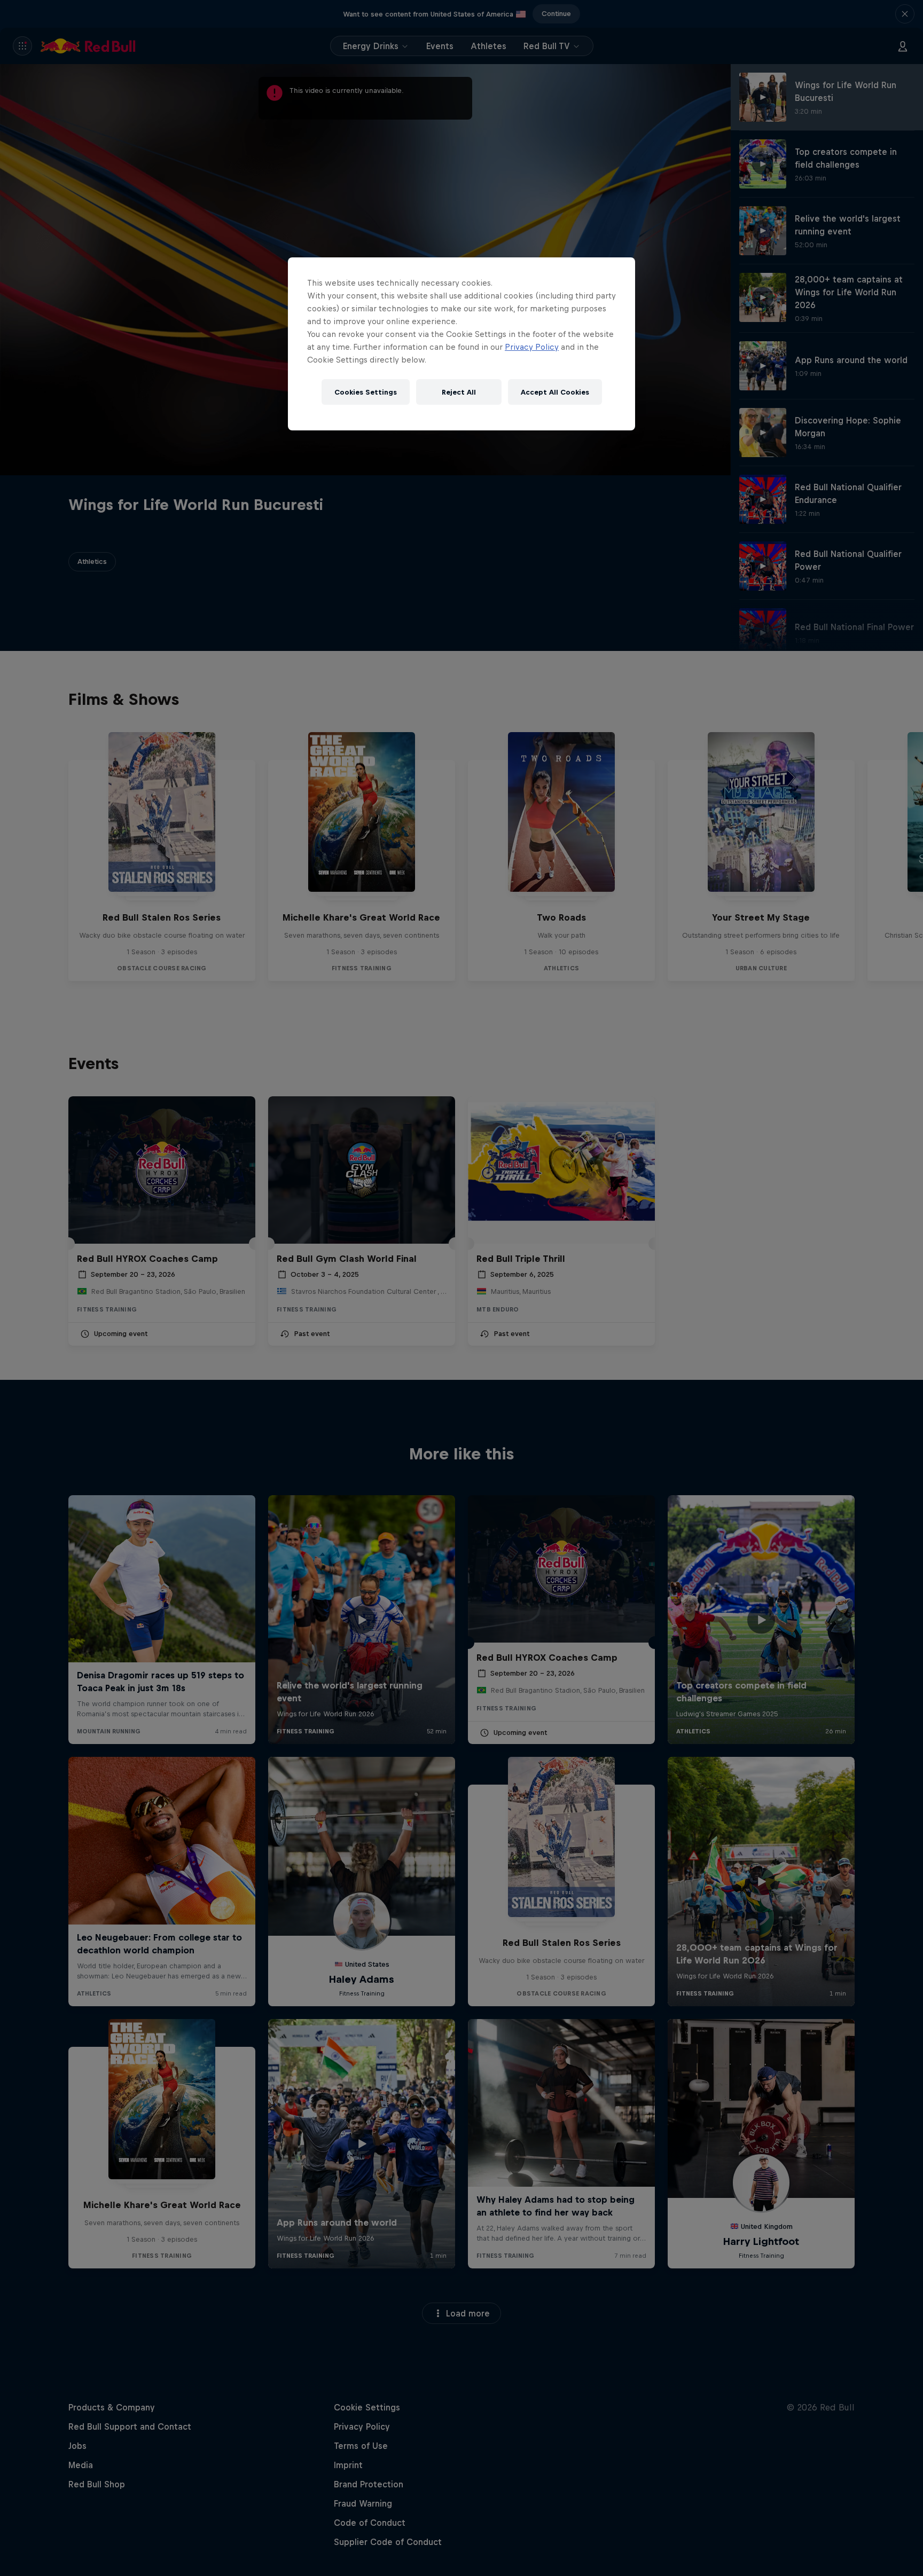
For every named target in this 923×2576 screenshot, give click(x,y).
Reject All (459, 392)
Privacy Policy (532, 347)
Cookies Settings (366, 392)
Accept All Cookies (555, 392)
